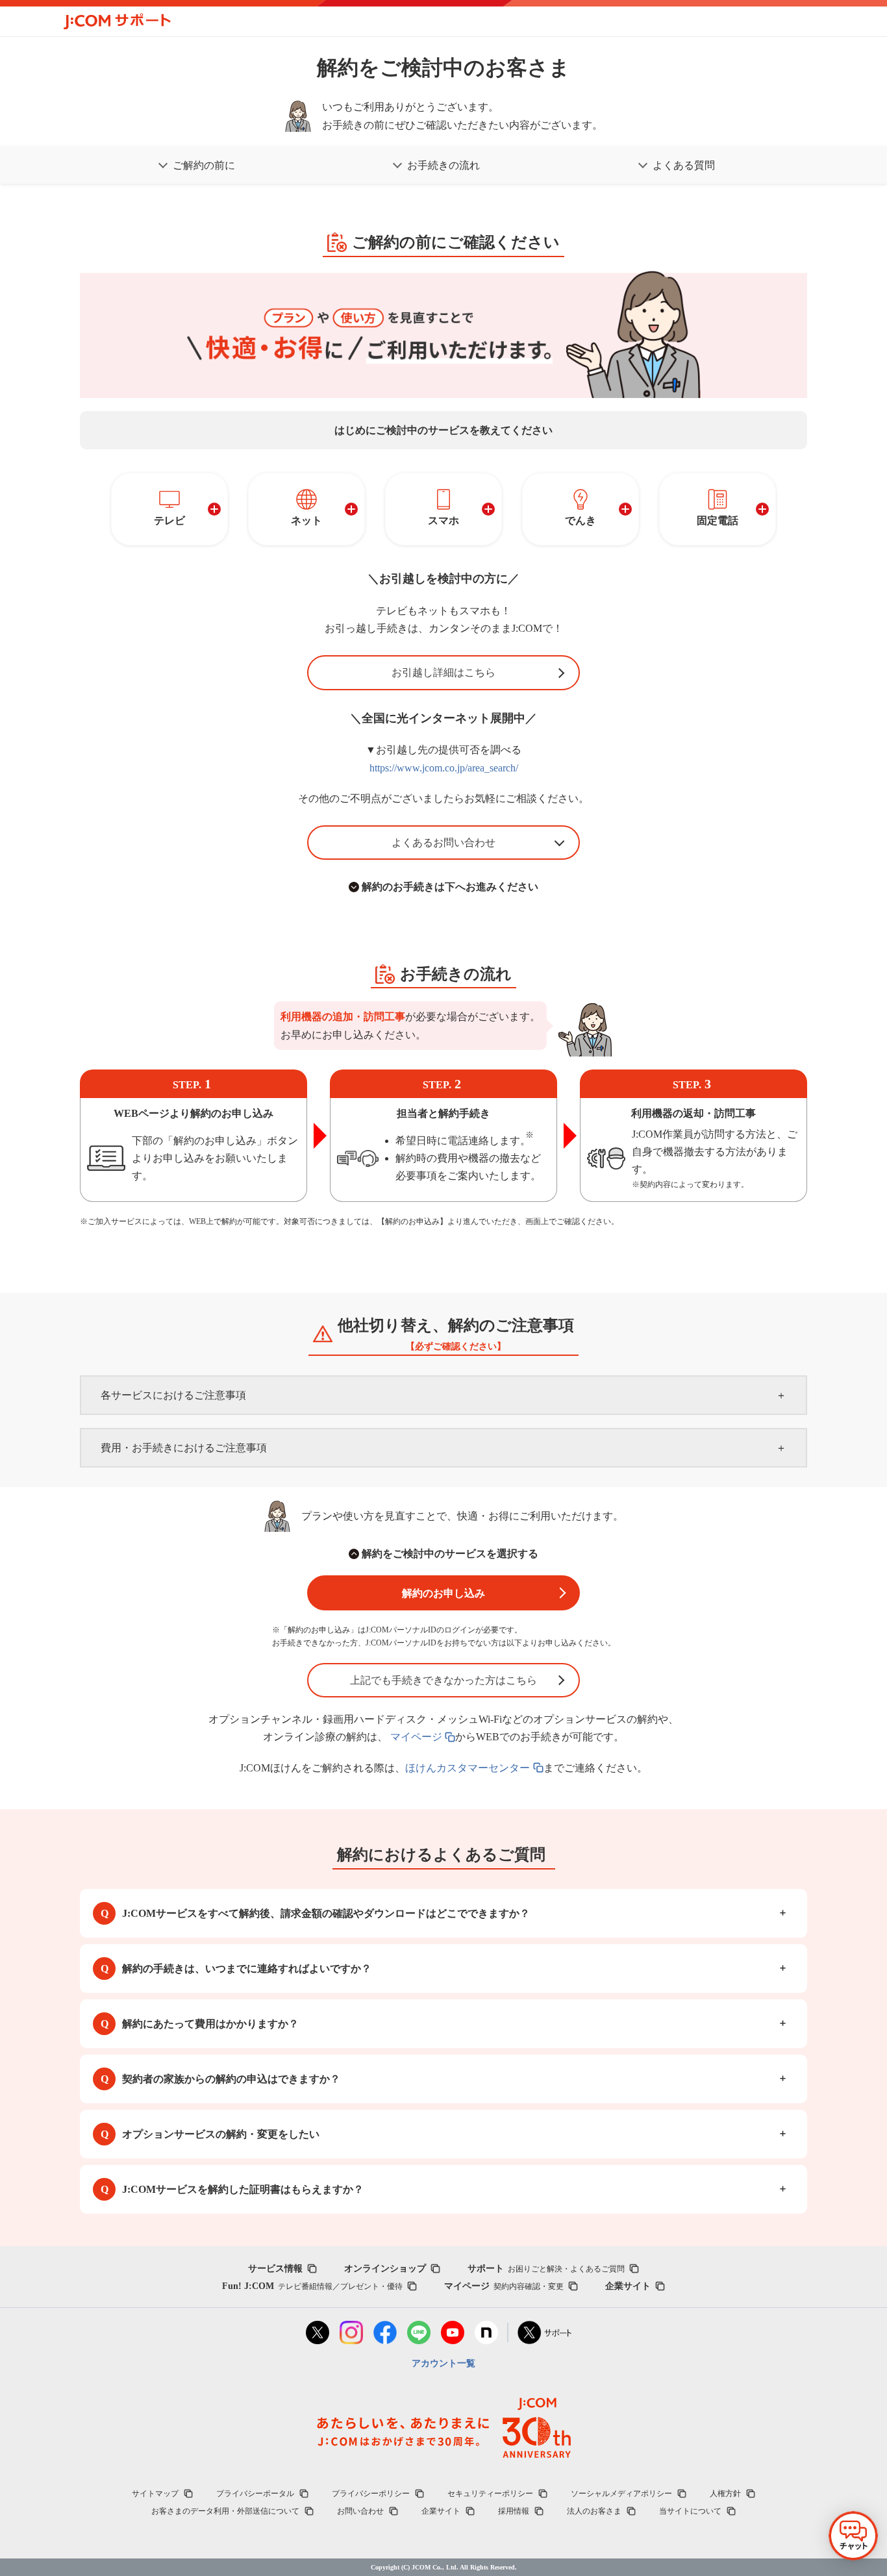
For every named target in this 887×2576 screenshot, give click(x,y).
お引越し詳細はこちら (443, 672)
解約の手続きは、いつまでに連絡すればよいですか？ (247, 1969)
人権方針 (725, 2494)
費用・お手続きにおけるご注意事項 (184, 1448)
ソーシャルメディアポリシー (621, 2494)
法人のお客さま (594, 2511)
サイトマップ (155, 2494)
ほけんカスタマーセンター (468, 1768)
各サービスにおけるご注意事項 (173, 1395)
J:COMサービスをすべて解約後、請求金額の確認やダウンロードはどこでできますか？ (326, 1913)
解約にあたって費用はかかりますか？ (210, 2024)
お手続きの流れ (443, 165)
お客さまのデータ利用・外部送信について (225, 2511)
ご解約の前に (204, 165)
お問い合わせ (360, 2511)
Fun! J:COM (312, 2286)
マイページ (416, 1737)
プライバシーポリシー (371, 2494)
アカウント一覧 (443, 2363)
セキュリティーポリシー (490, 2494)
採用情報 (514, 2511)
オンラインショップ (385, 2269)
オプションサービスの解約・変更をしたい (221, 2134)
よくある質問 (684, 165)
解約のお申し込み (443, 1593)
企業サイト (628, 2286)
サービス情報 (275, 2269)
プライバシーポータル (255, 2494)
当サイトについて (690, 2511)
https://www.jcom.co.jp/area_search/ (444, 768)
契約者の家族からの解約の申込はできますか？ (231, 2079)
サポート (546, 2269)
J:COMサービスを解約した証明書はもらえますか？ (243, 2189)
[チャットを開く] (853, 2536)
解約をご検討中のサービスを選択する (450, 1554)
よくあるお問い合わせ (443, 843)
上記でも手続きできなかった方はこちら (443, 1680)
